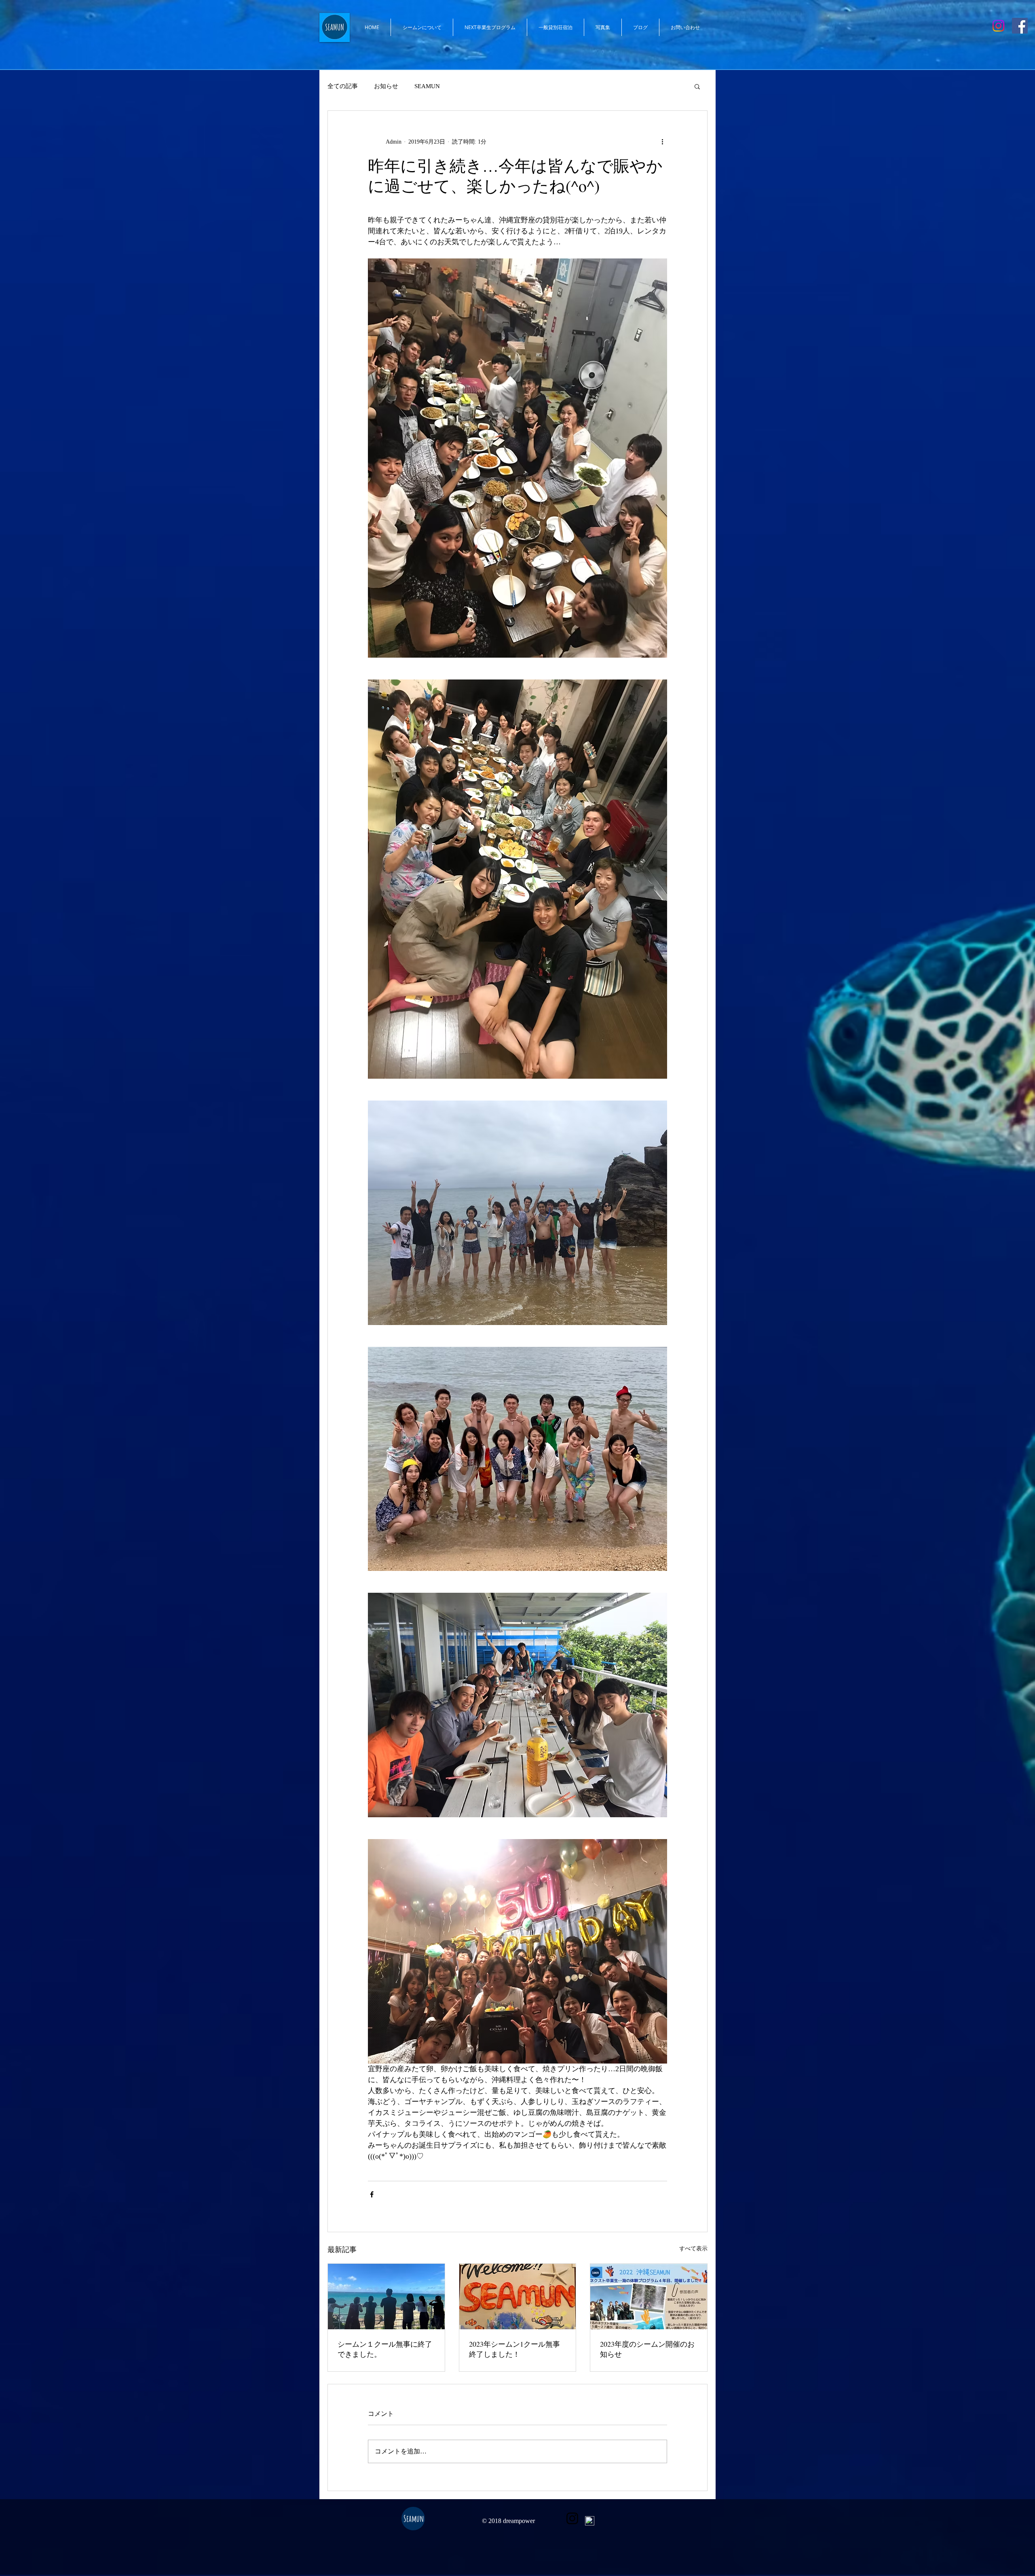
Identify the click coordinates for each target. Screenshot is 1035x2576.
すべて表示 (693, 2249)
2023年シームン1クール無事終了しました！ (514, 2349)
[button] (697, 86)
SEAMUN (427, 86)
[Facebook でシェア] (372, 2194)
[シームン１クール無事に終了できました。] (386, 2297)
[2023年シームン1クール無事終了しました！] (518, 2297)
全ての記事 (343, 86)
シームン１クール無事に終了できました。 (385, 2349)
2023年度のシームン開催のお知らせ (647, 2349)
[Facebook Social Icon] (1020, 26)
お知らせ (386, 86)
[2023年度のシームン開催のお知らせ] (649, 2297)
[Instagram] (998, 26)
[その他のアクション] (662, 142)
